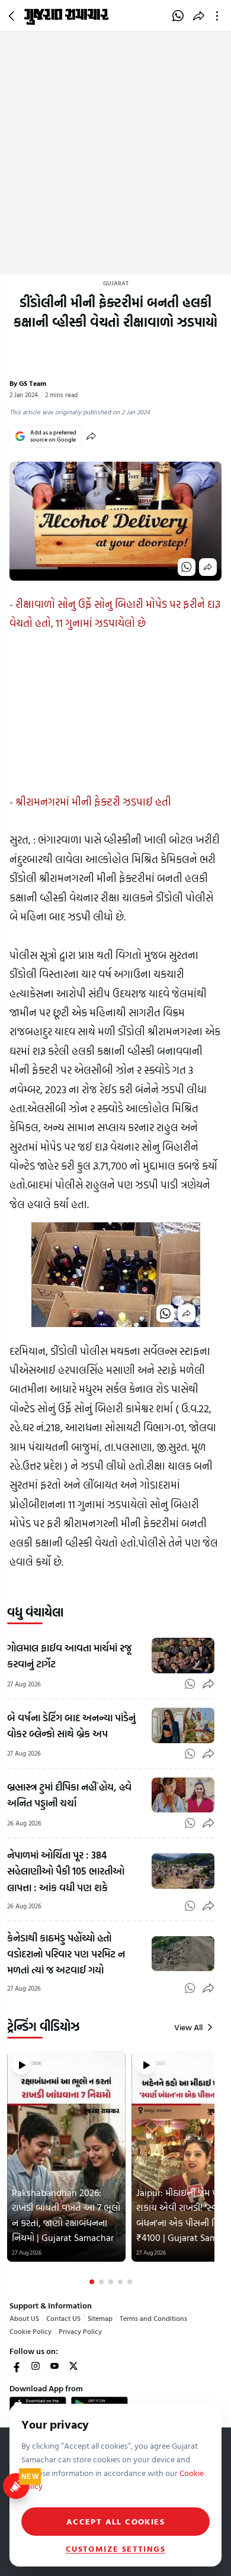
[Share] (91, 436)
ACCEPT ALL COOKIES (115, 2521)
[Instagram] (36, 2366)
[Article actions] (219, 16)
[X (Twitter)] (73, 2366)
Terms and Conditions (153, 2318)
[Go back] (13, 16)
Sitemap (100, 2318)
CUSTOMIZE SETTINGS (115, 2549)
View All (188, 2027)
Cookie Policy (31, 2331)
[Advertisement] (115, 153)
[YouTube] (54, 2366)
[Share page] (199, 16)
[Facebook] (17, 2366)
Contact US (63, 2318)
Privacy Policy (80, 2331)
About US (24, 2318)
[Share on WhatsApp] (178, 16)
